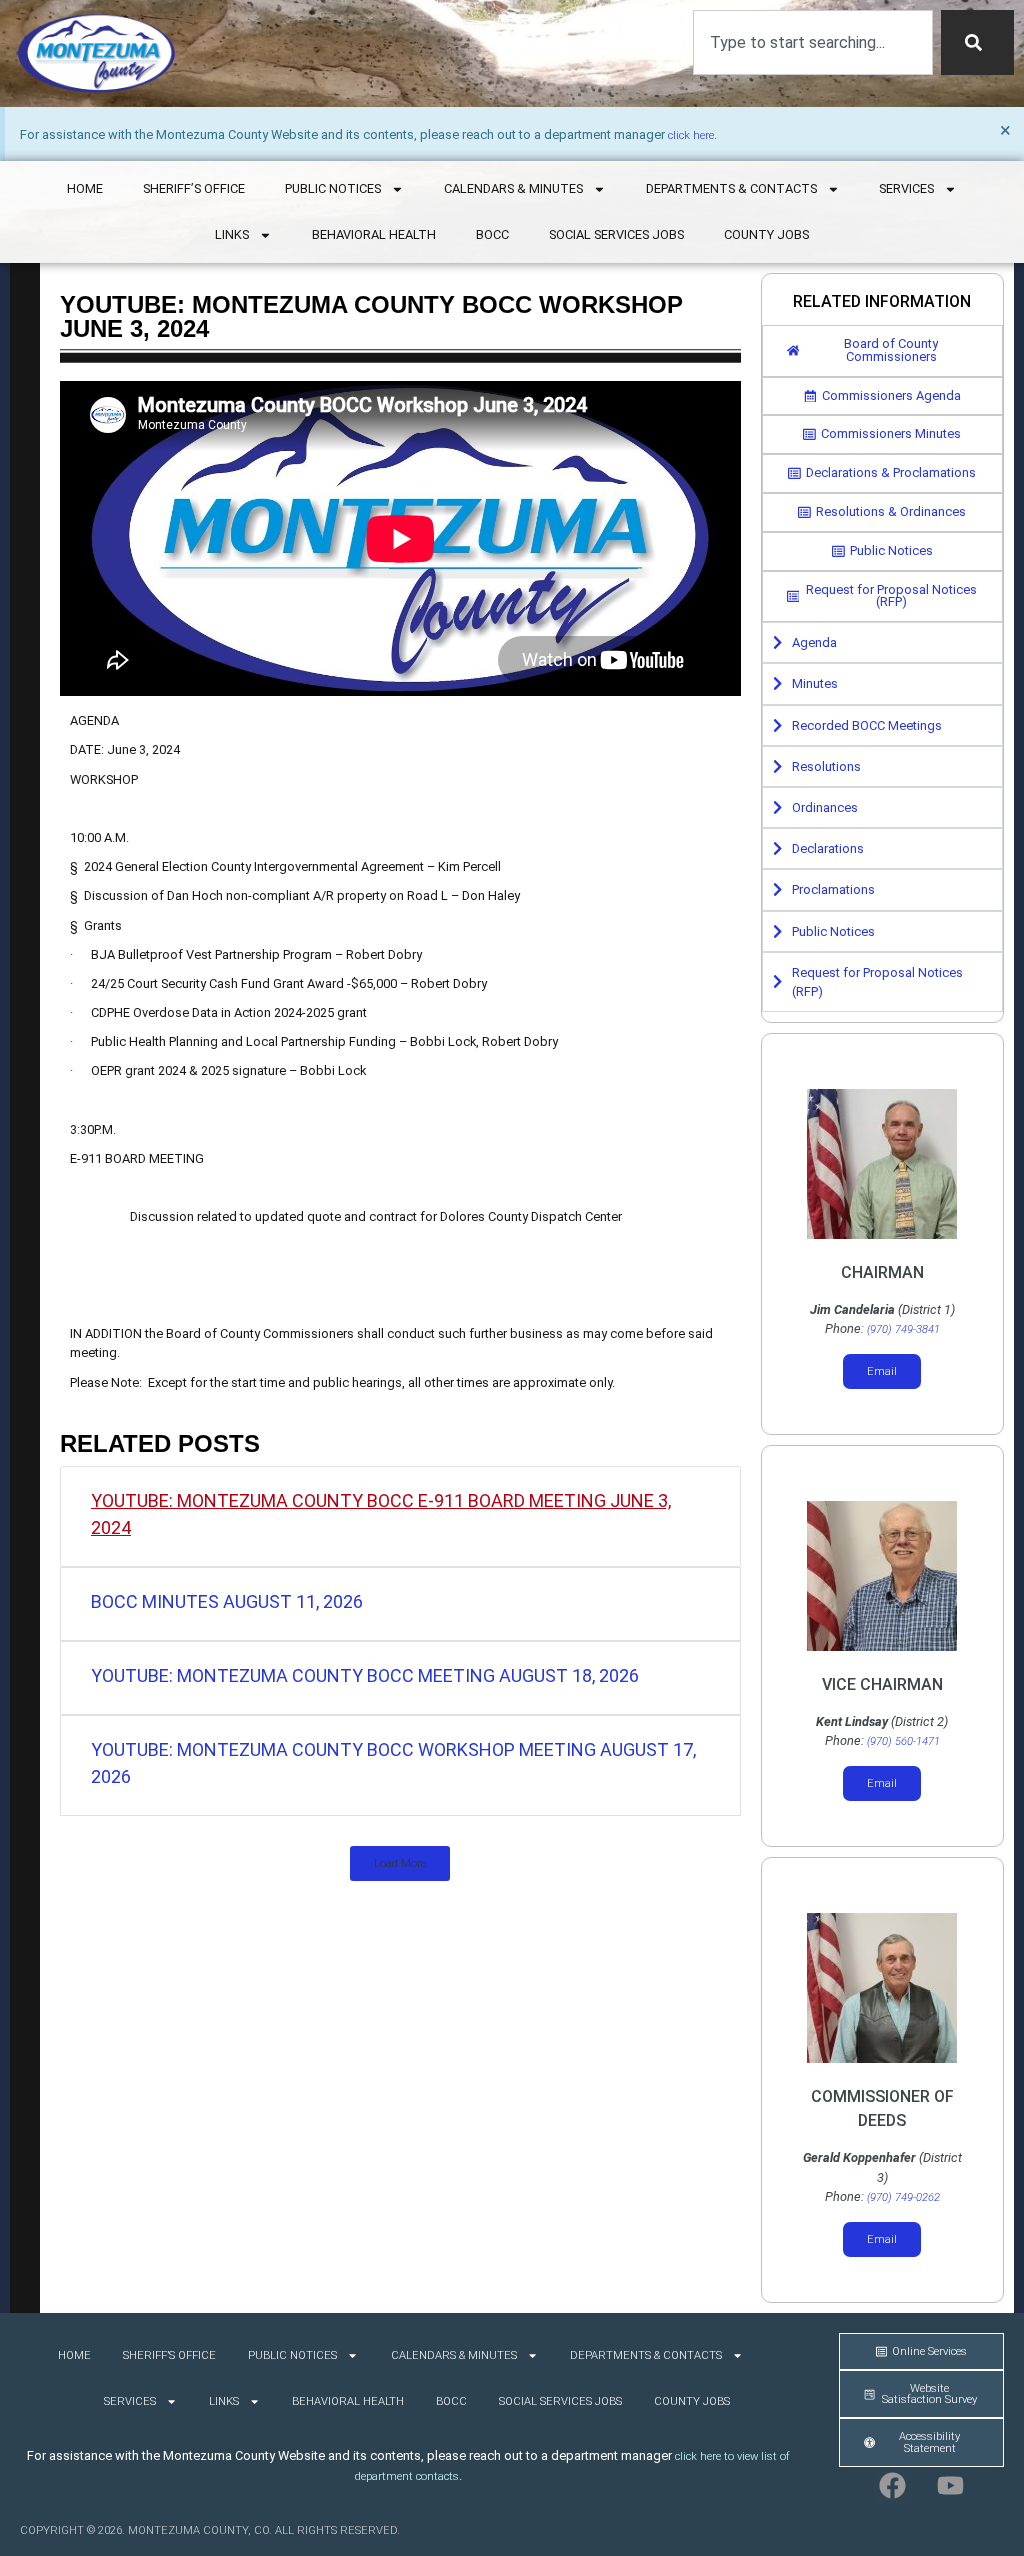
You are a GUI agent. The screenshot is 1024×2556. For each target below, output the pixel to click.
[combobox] (813, 42)
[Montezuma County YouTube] (951, 2486)
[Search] (977, 42)
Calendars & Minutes (513, 188)
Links (232, 234)
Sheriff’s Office (194, 188)
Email (882, 1371)
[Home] (96, 53)
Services (906, 188)
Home (85, 188)
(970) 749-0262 (903, 2197)
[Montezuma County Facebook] (893, 2486)
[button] (400, 1863)
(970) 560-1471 (903, 1741)
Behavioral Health (374, 234)
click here (691, 135)
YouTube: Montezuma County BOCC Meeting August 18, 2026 (365, 1675)
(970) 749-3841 (903, 1329)
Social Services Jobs (616, 234)
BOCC (492, 234)
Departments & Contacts (731, 188)
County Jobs (766, 234)
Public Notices (333, 188)
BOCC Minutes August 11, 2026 (227, 1601)
